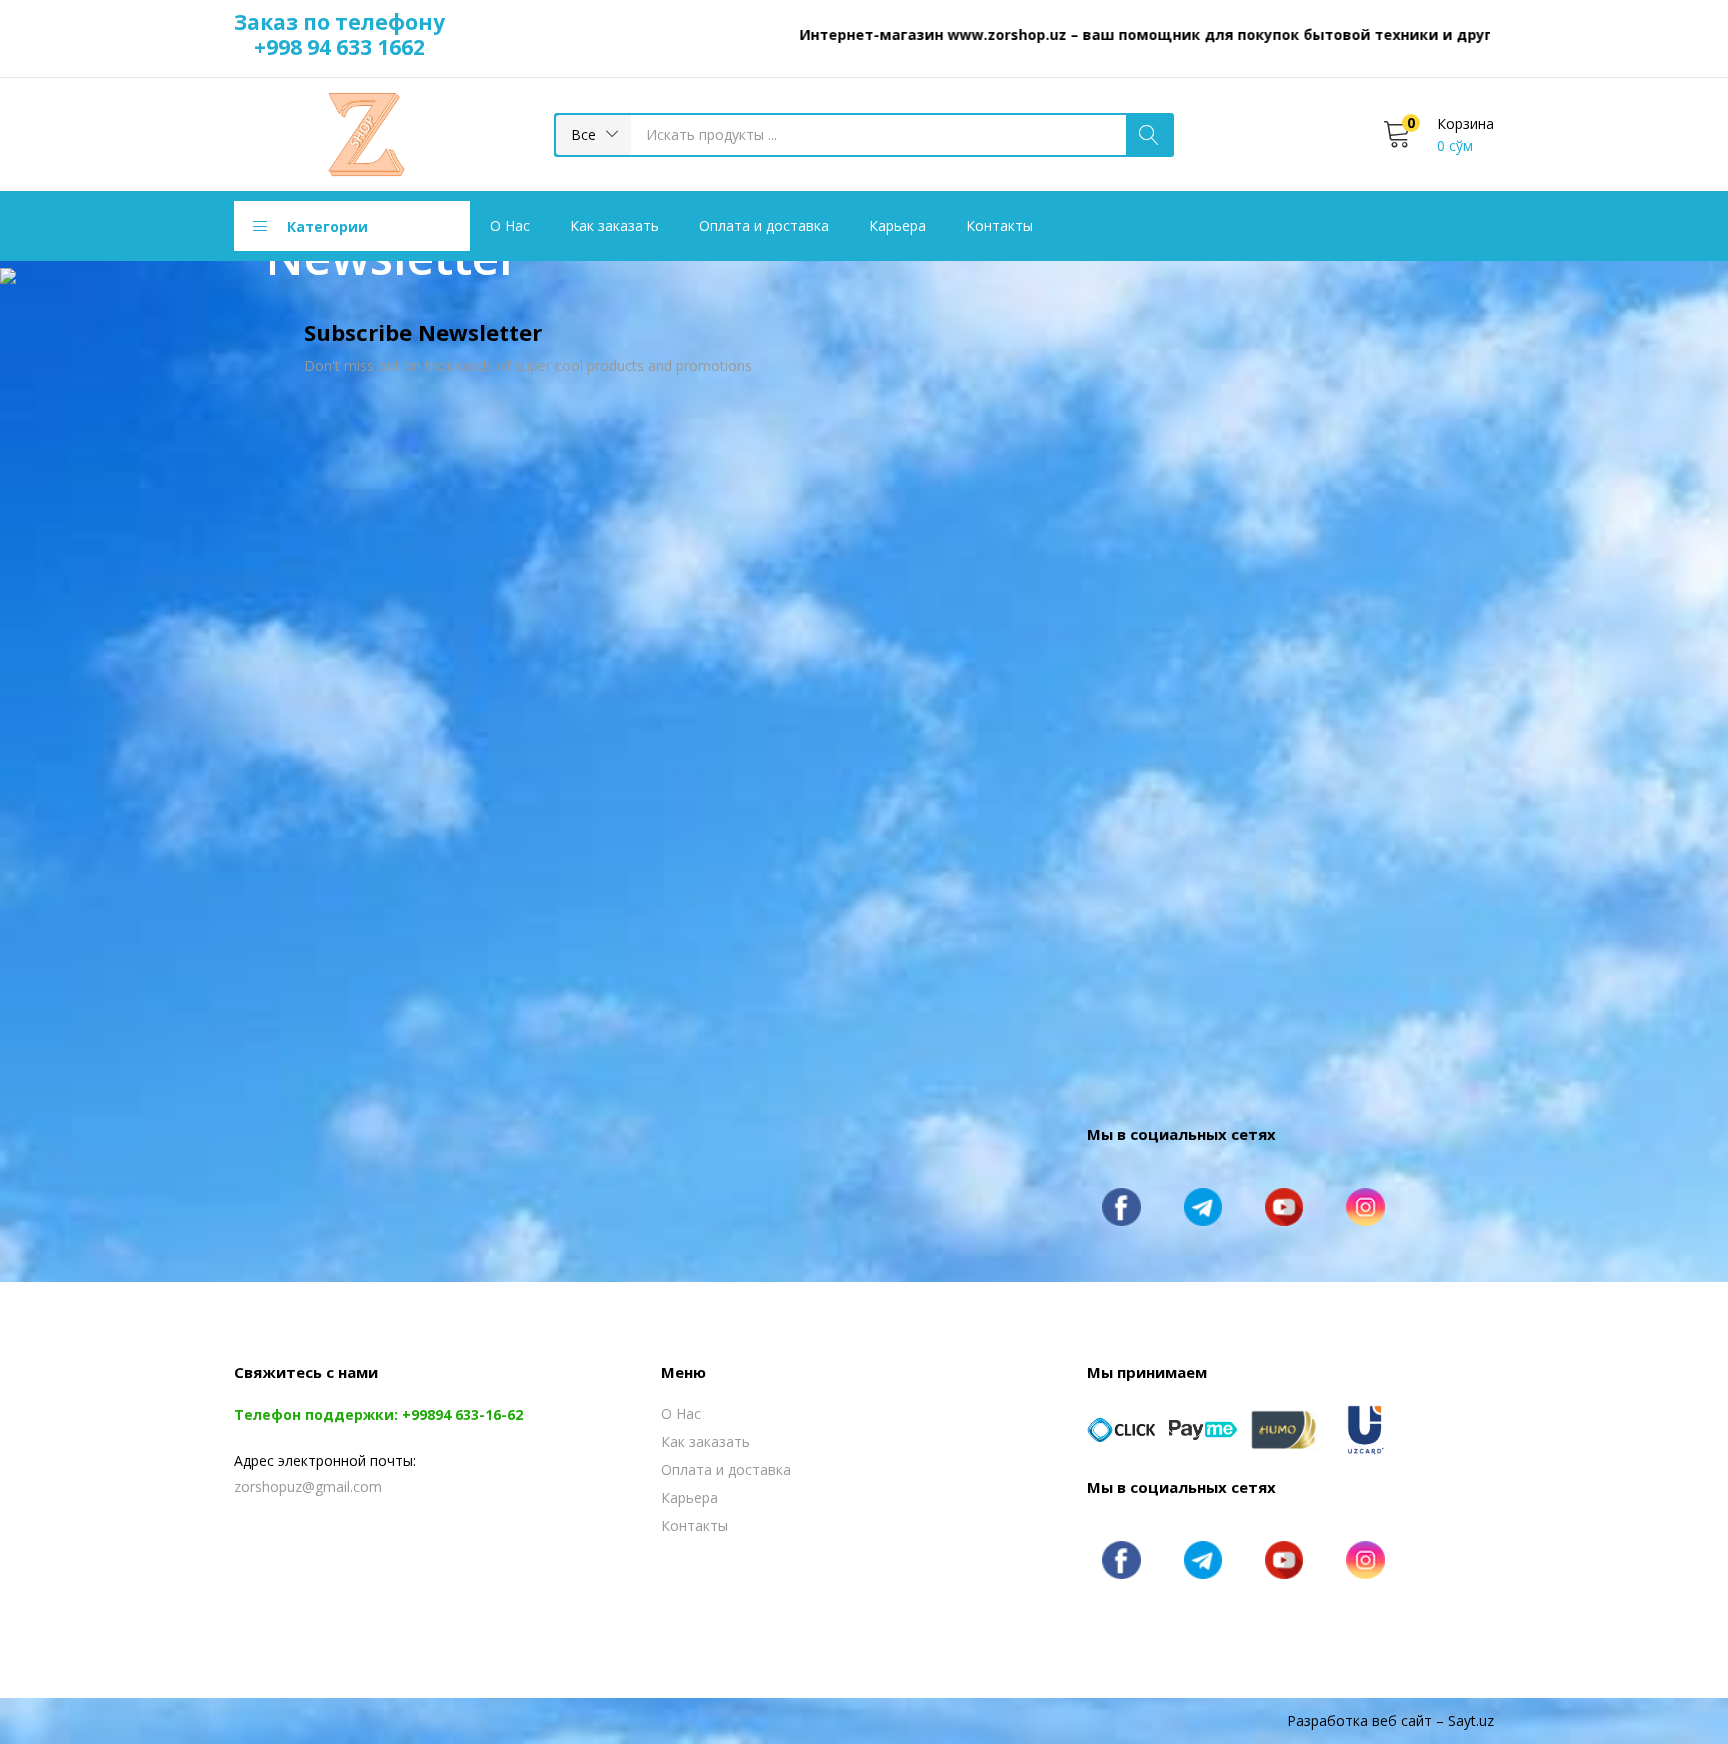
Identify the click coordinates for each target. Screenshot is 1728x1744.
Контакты (999, 225)
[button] (593, 135)
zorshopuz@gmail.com (308, 1486)
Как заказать (614, 225)
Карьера (897, 225)
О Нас (510, 225)
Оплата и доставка (764, 225)
